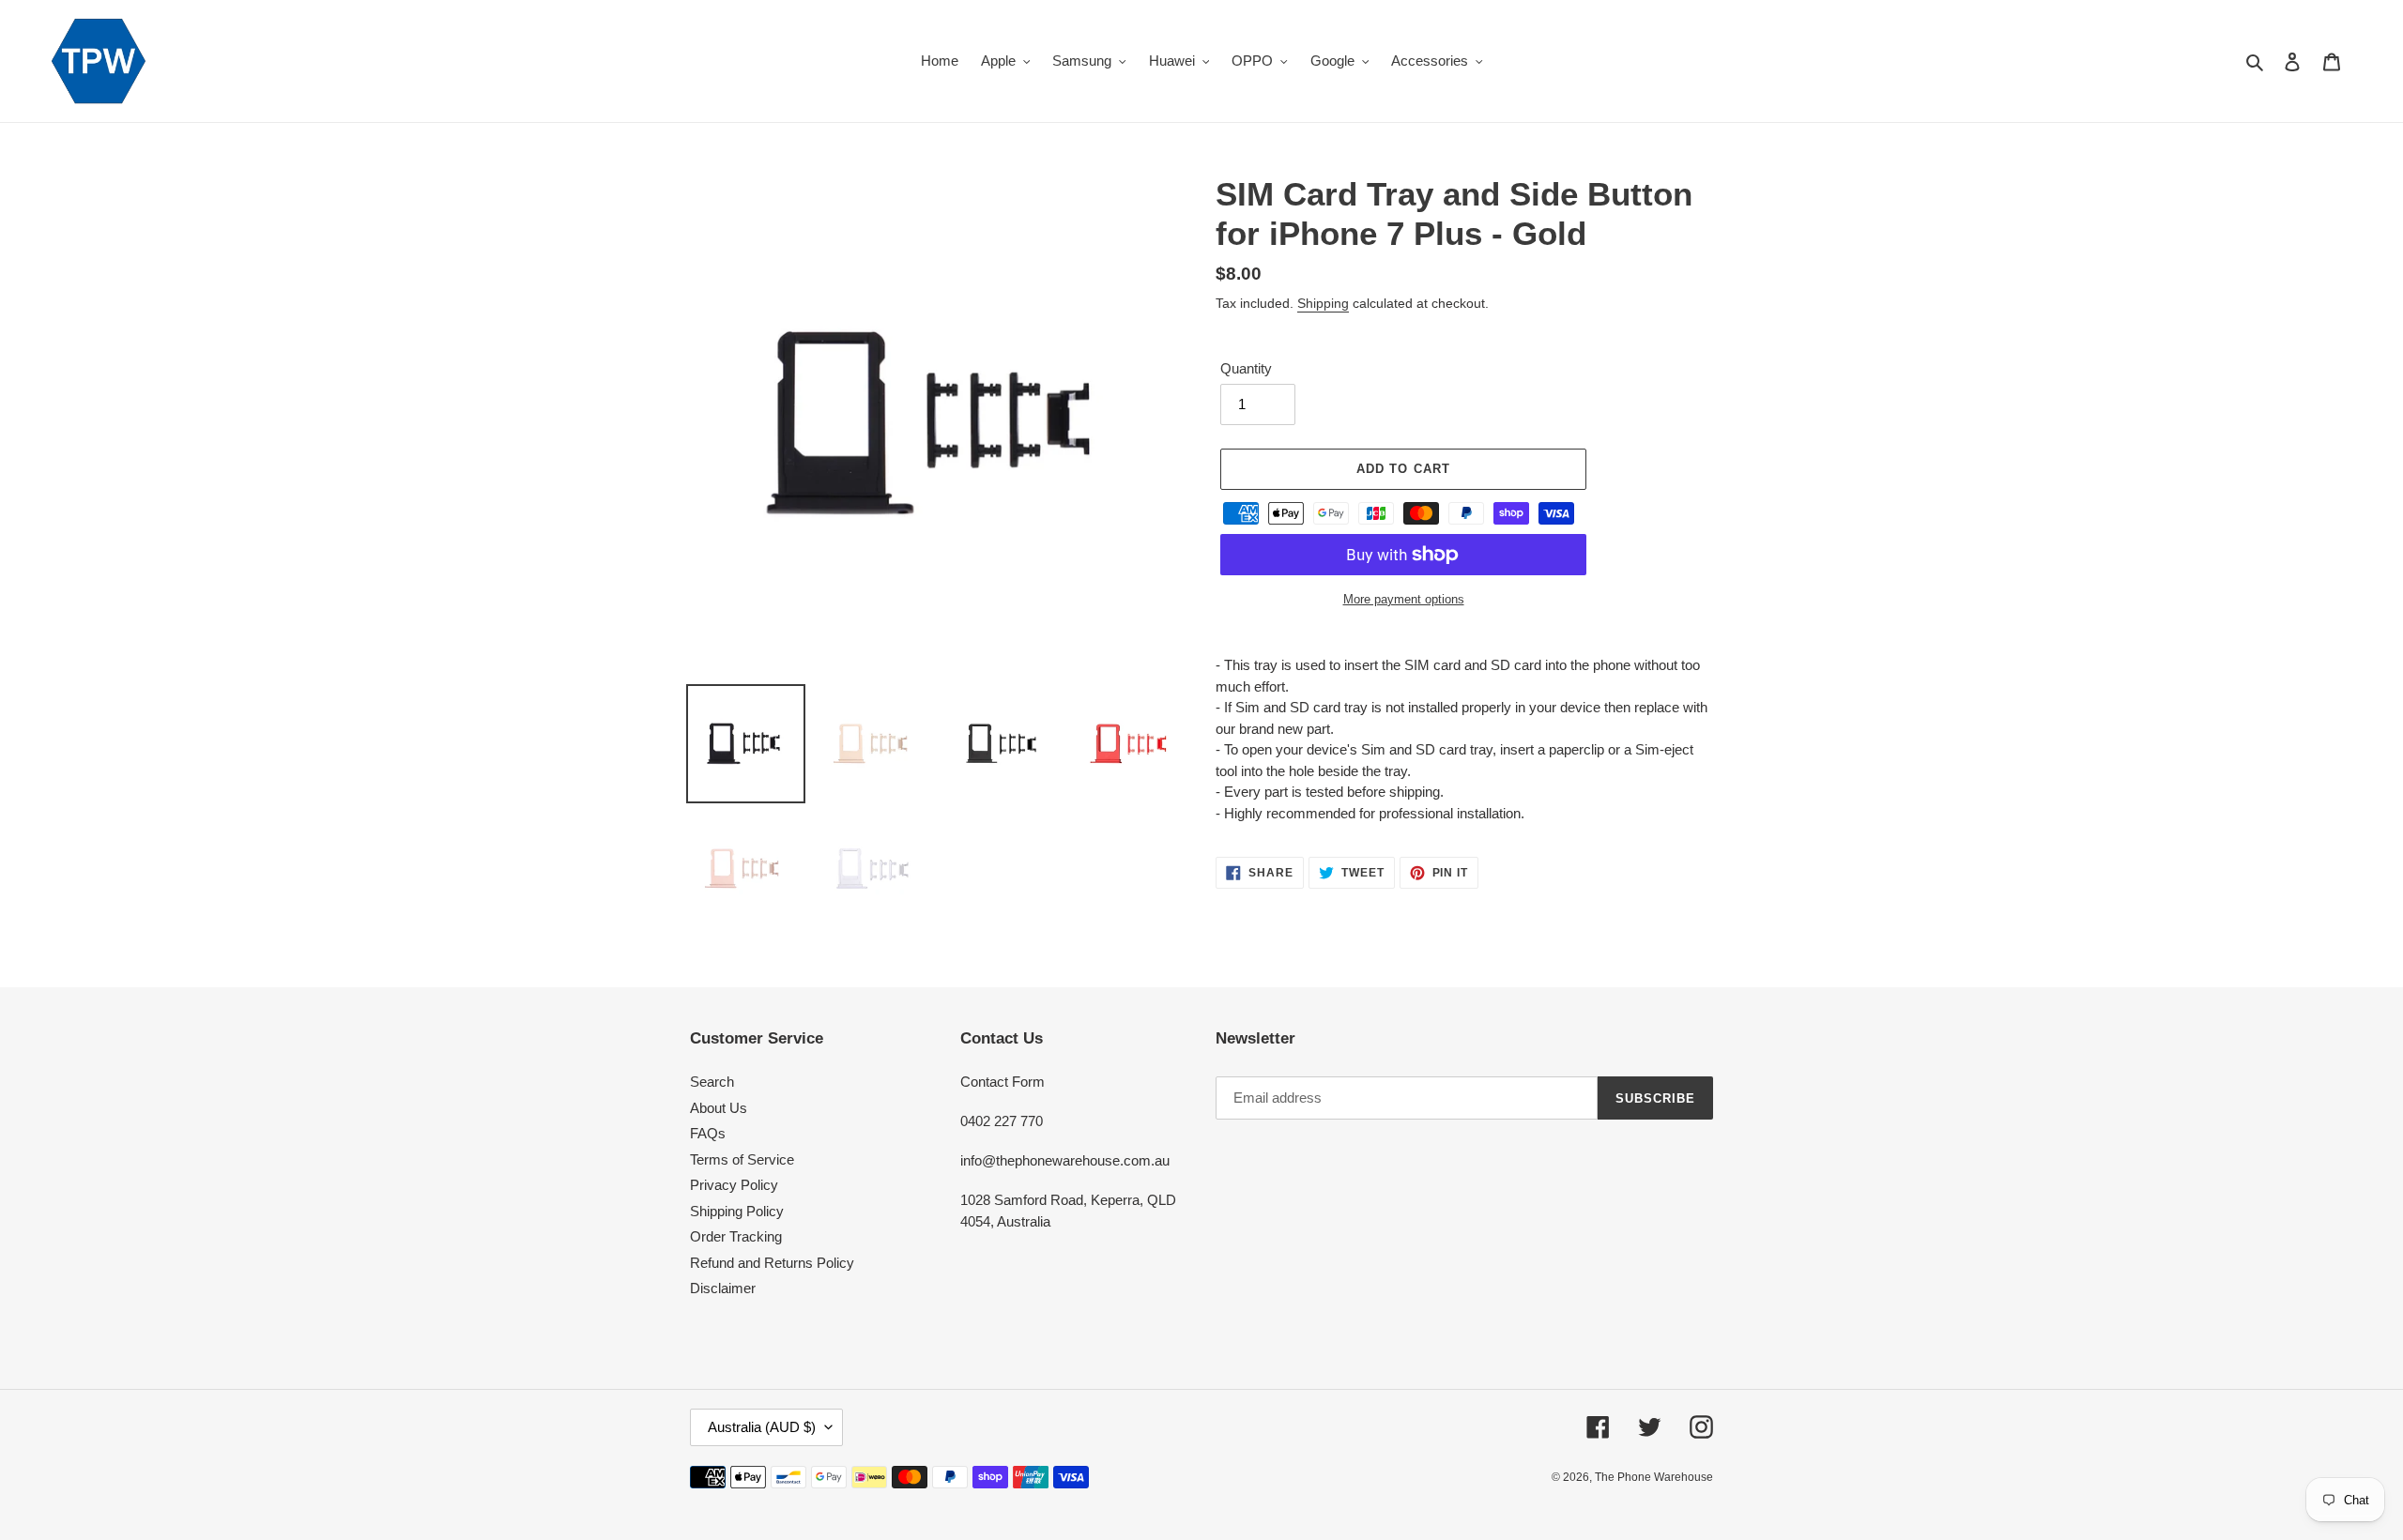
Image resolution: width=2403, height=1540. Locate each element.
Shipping (1323, 303)
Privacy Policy (734, 1185)
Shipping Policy (737, 1211)
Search (712, 1082)
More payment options (1404, 599)
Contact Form (1003, 1082)
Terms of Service (742, 1159)
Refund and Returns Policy (772, 1263)
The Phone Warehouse (1654, 1477)
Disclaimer (723, 1288)
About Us (719, 1108)
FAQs (708, 1133)
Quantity (1246, 368)
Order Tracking (736, 1236)
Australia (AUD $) (762, 1427)
